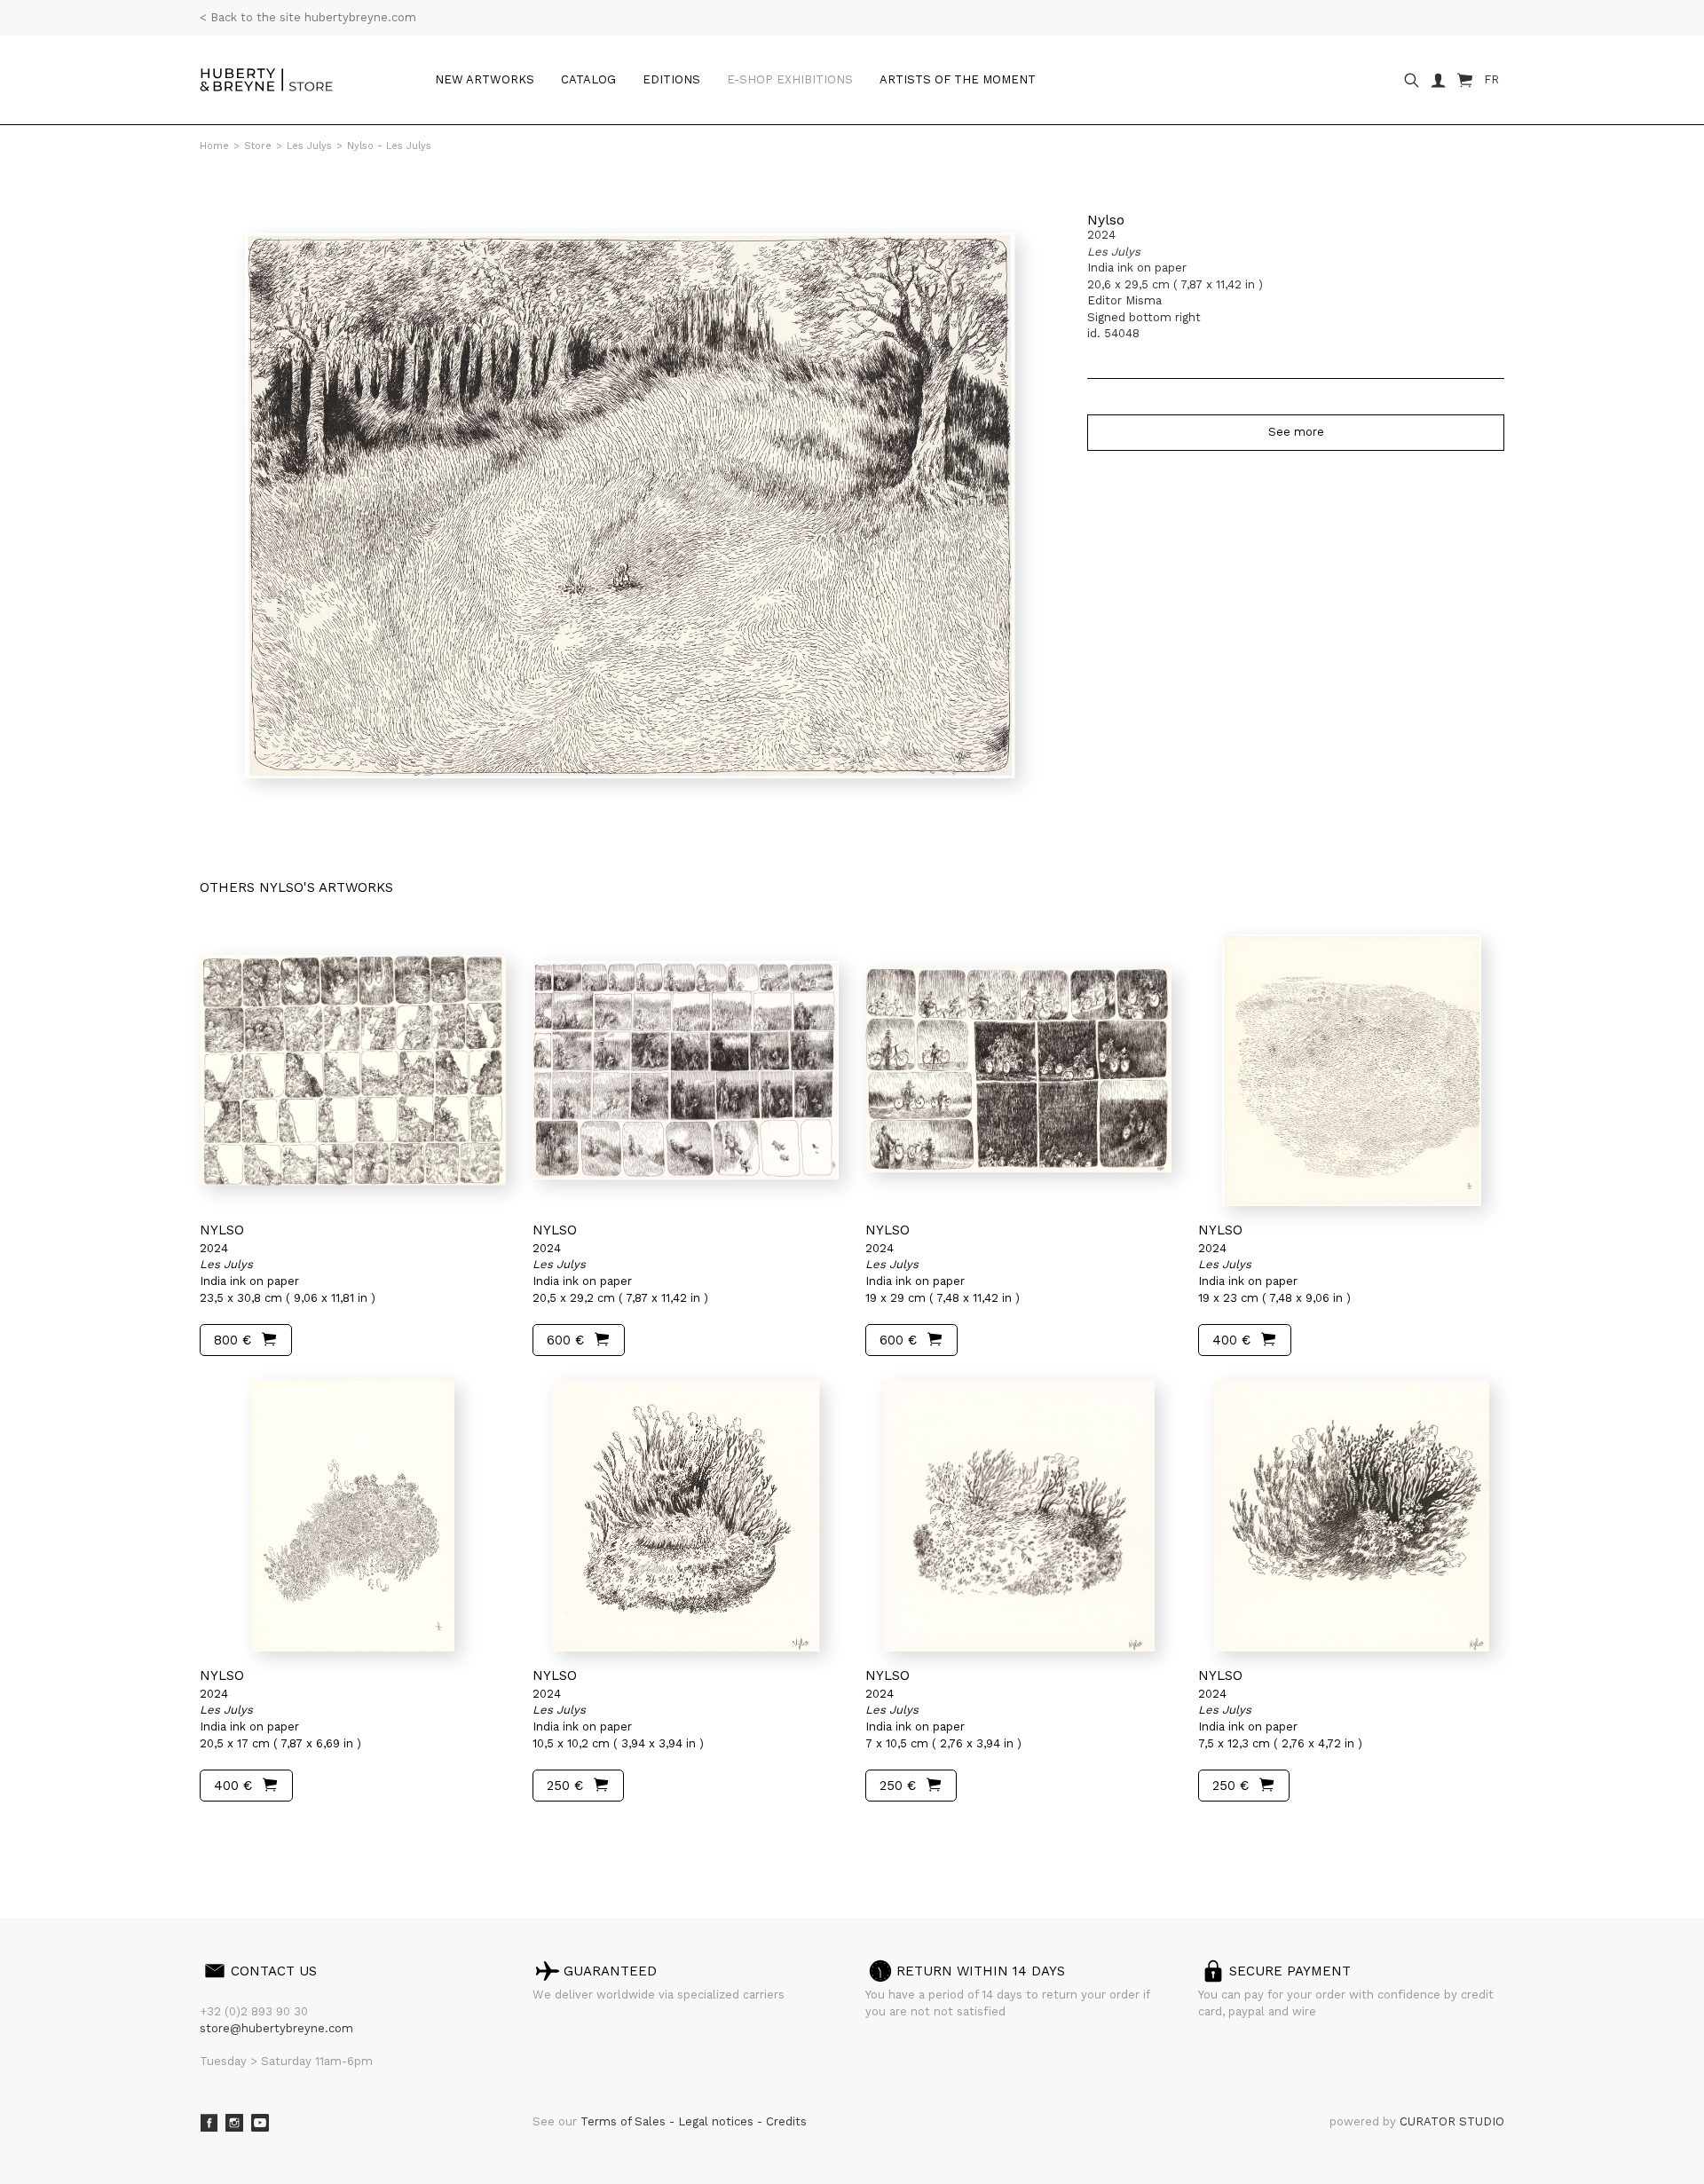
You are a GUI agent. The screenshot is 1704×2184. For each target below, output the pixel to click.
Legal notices (718, 2121)
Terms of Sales (625, 2121)
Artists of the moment (958, 79)
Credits (786, 2121)
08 (282, 1836)
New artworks (485, 79)
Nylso (1106, 220)
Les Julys (309, 146)
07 (264, 1836)
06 (247, 1836)
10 (316, 1836)
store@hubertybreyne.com (276, 2028)
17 (379, 1836)
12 (344, 1836)
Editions (671, 79)
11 (330, 1836)
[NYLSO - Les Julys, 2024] (353, 1070)
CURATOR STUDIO (1452, 2121)
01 (216, 1836)
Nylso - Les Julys (389, 146)
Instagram (234, 2123)
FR (1491, 79)
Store (258, 146)
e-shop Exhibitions (790, 79)
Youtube (260, 2123)
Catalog (588, 79)
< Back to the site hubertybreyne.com (308, 17)
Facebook (209, 2123)
